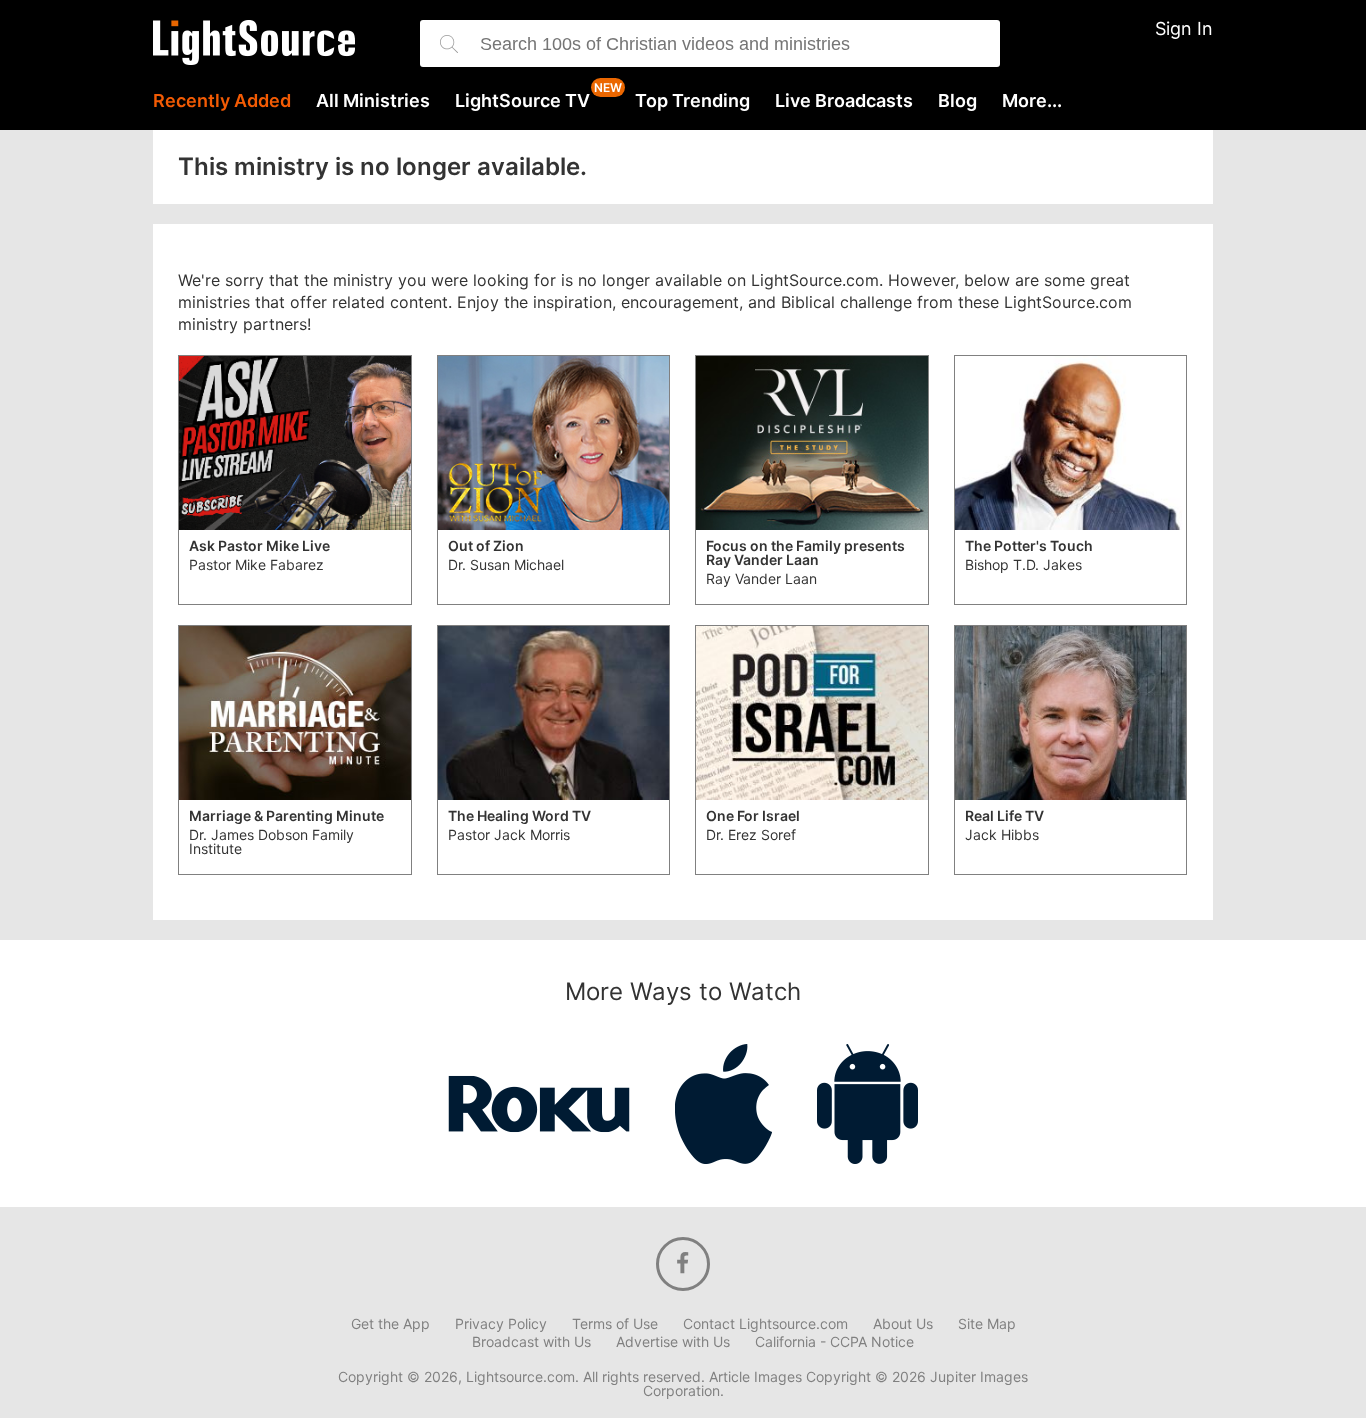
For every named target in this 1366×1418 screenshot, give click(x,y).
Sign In (1184, 28)
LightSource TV (522, 101)
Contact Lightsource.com (765, 1324)
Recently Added (222, 101)
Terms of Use (615, 1324)
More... (1032, 101)
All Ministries (373, 101)
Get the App (390, 1324)
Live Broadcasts (844, 101)
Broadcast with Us (531, 1342)
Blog (957, 101)
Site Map (987, 1324)
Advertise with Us (673, 1342)
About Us (903, 1324)
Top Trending (692, 101)
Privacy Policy (501, 1324)
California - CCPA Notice (834, 1342)
